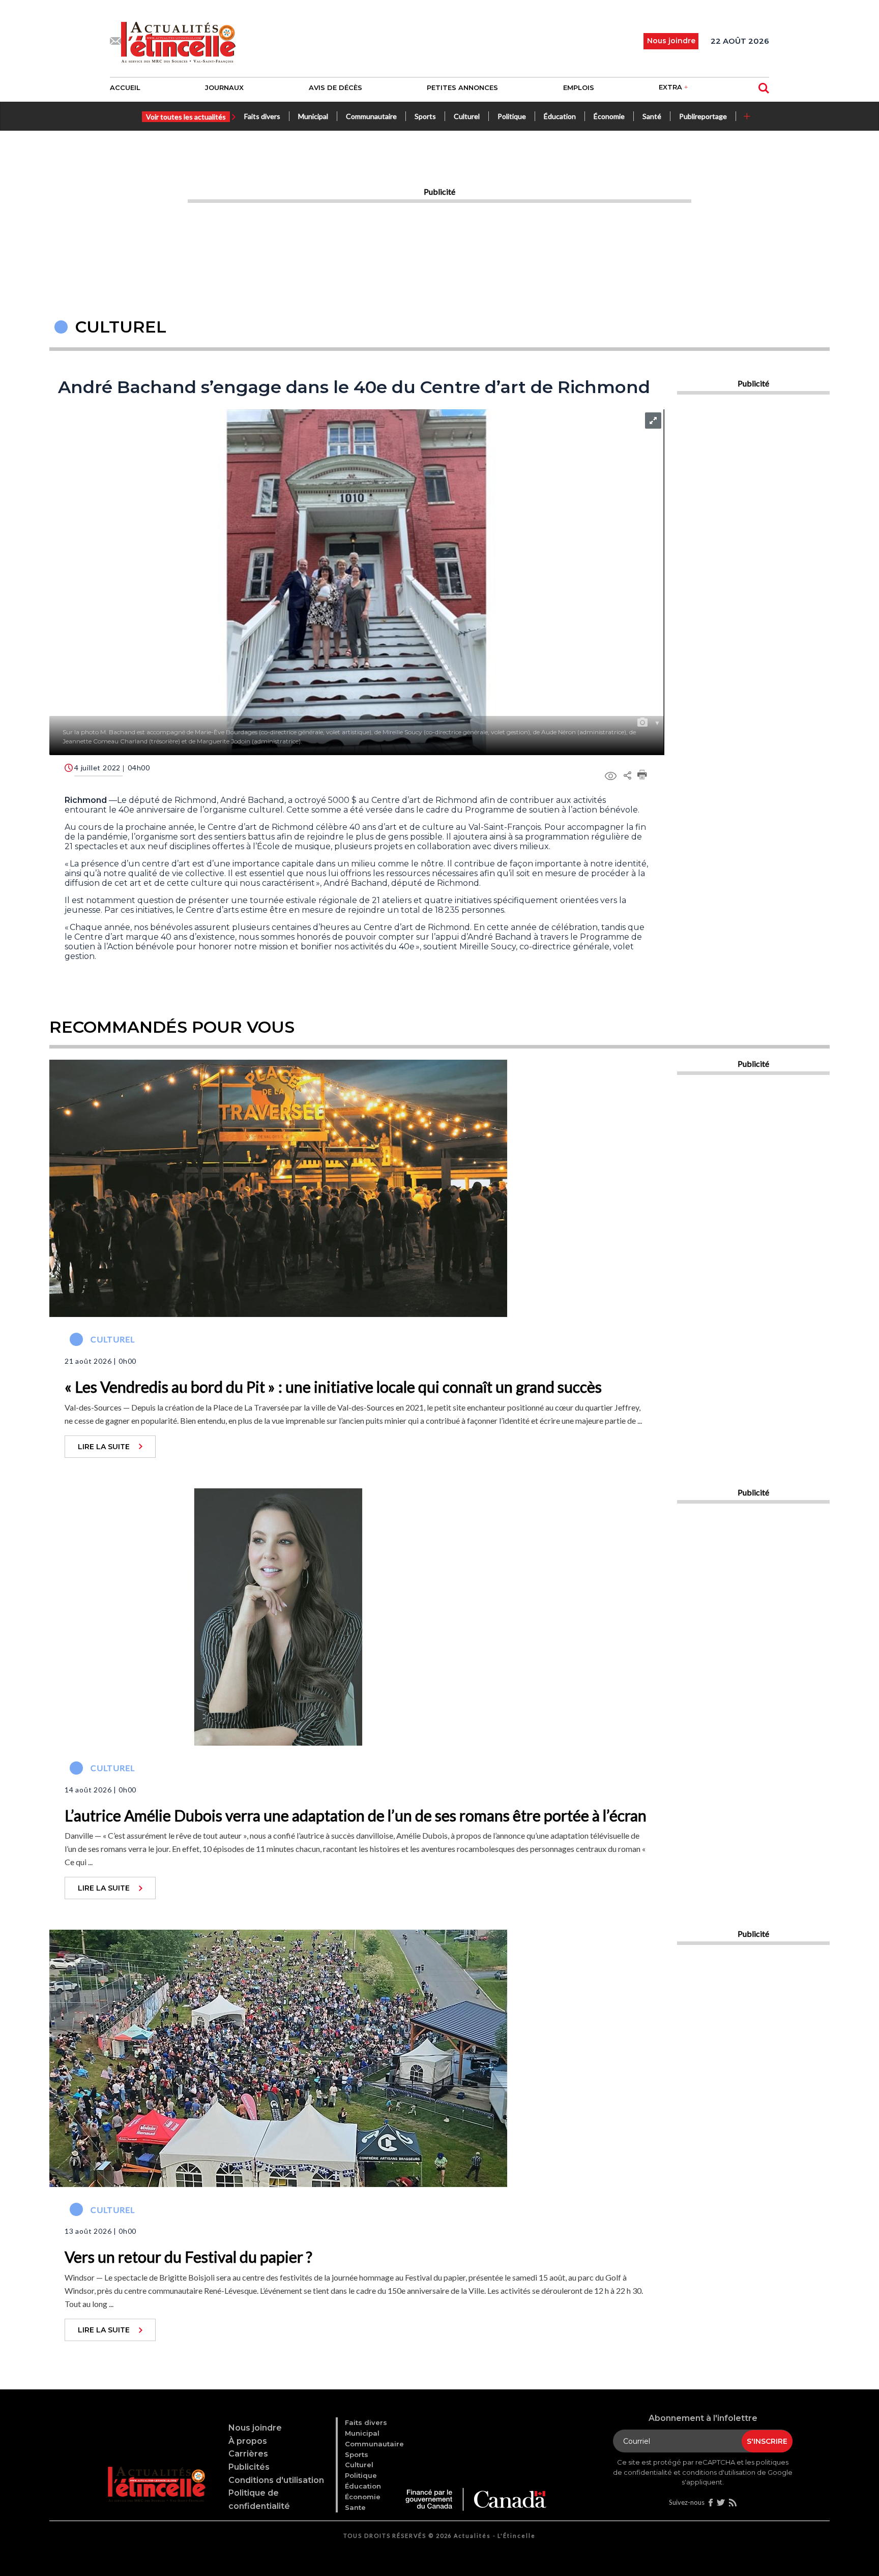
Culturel (467, 116)
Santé (652, 116)
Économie (609, 116)
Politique (512, 116)
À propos (248, 2441)
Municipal (313, 116)
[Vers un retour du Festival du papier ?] (278, 2057)
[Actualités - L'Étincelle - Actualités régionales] (178, 41)
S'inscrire (767, 2441)
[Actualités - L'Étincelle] (158, 2471)
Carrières (248, 2454)
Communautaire (371, 116)
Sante (355, 2507)
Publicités (249, 2467)
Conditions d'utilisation (276, 2480)
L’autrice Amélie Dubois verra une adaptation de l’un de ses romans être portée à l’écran (356, 1815)
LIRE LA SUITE (104, 1447)
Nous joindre (255, 2428)
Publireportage (703, 116)
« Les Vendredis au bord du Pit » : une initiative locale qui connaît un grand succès (333, 1387)
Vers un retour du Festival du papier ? (188, 2257)
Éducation (560, 116)
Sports (425, 116)
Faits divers (262, 116)
